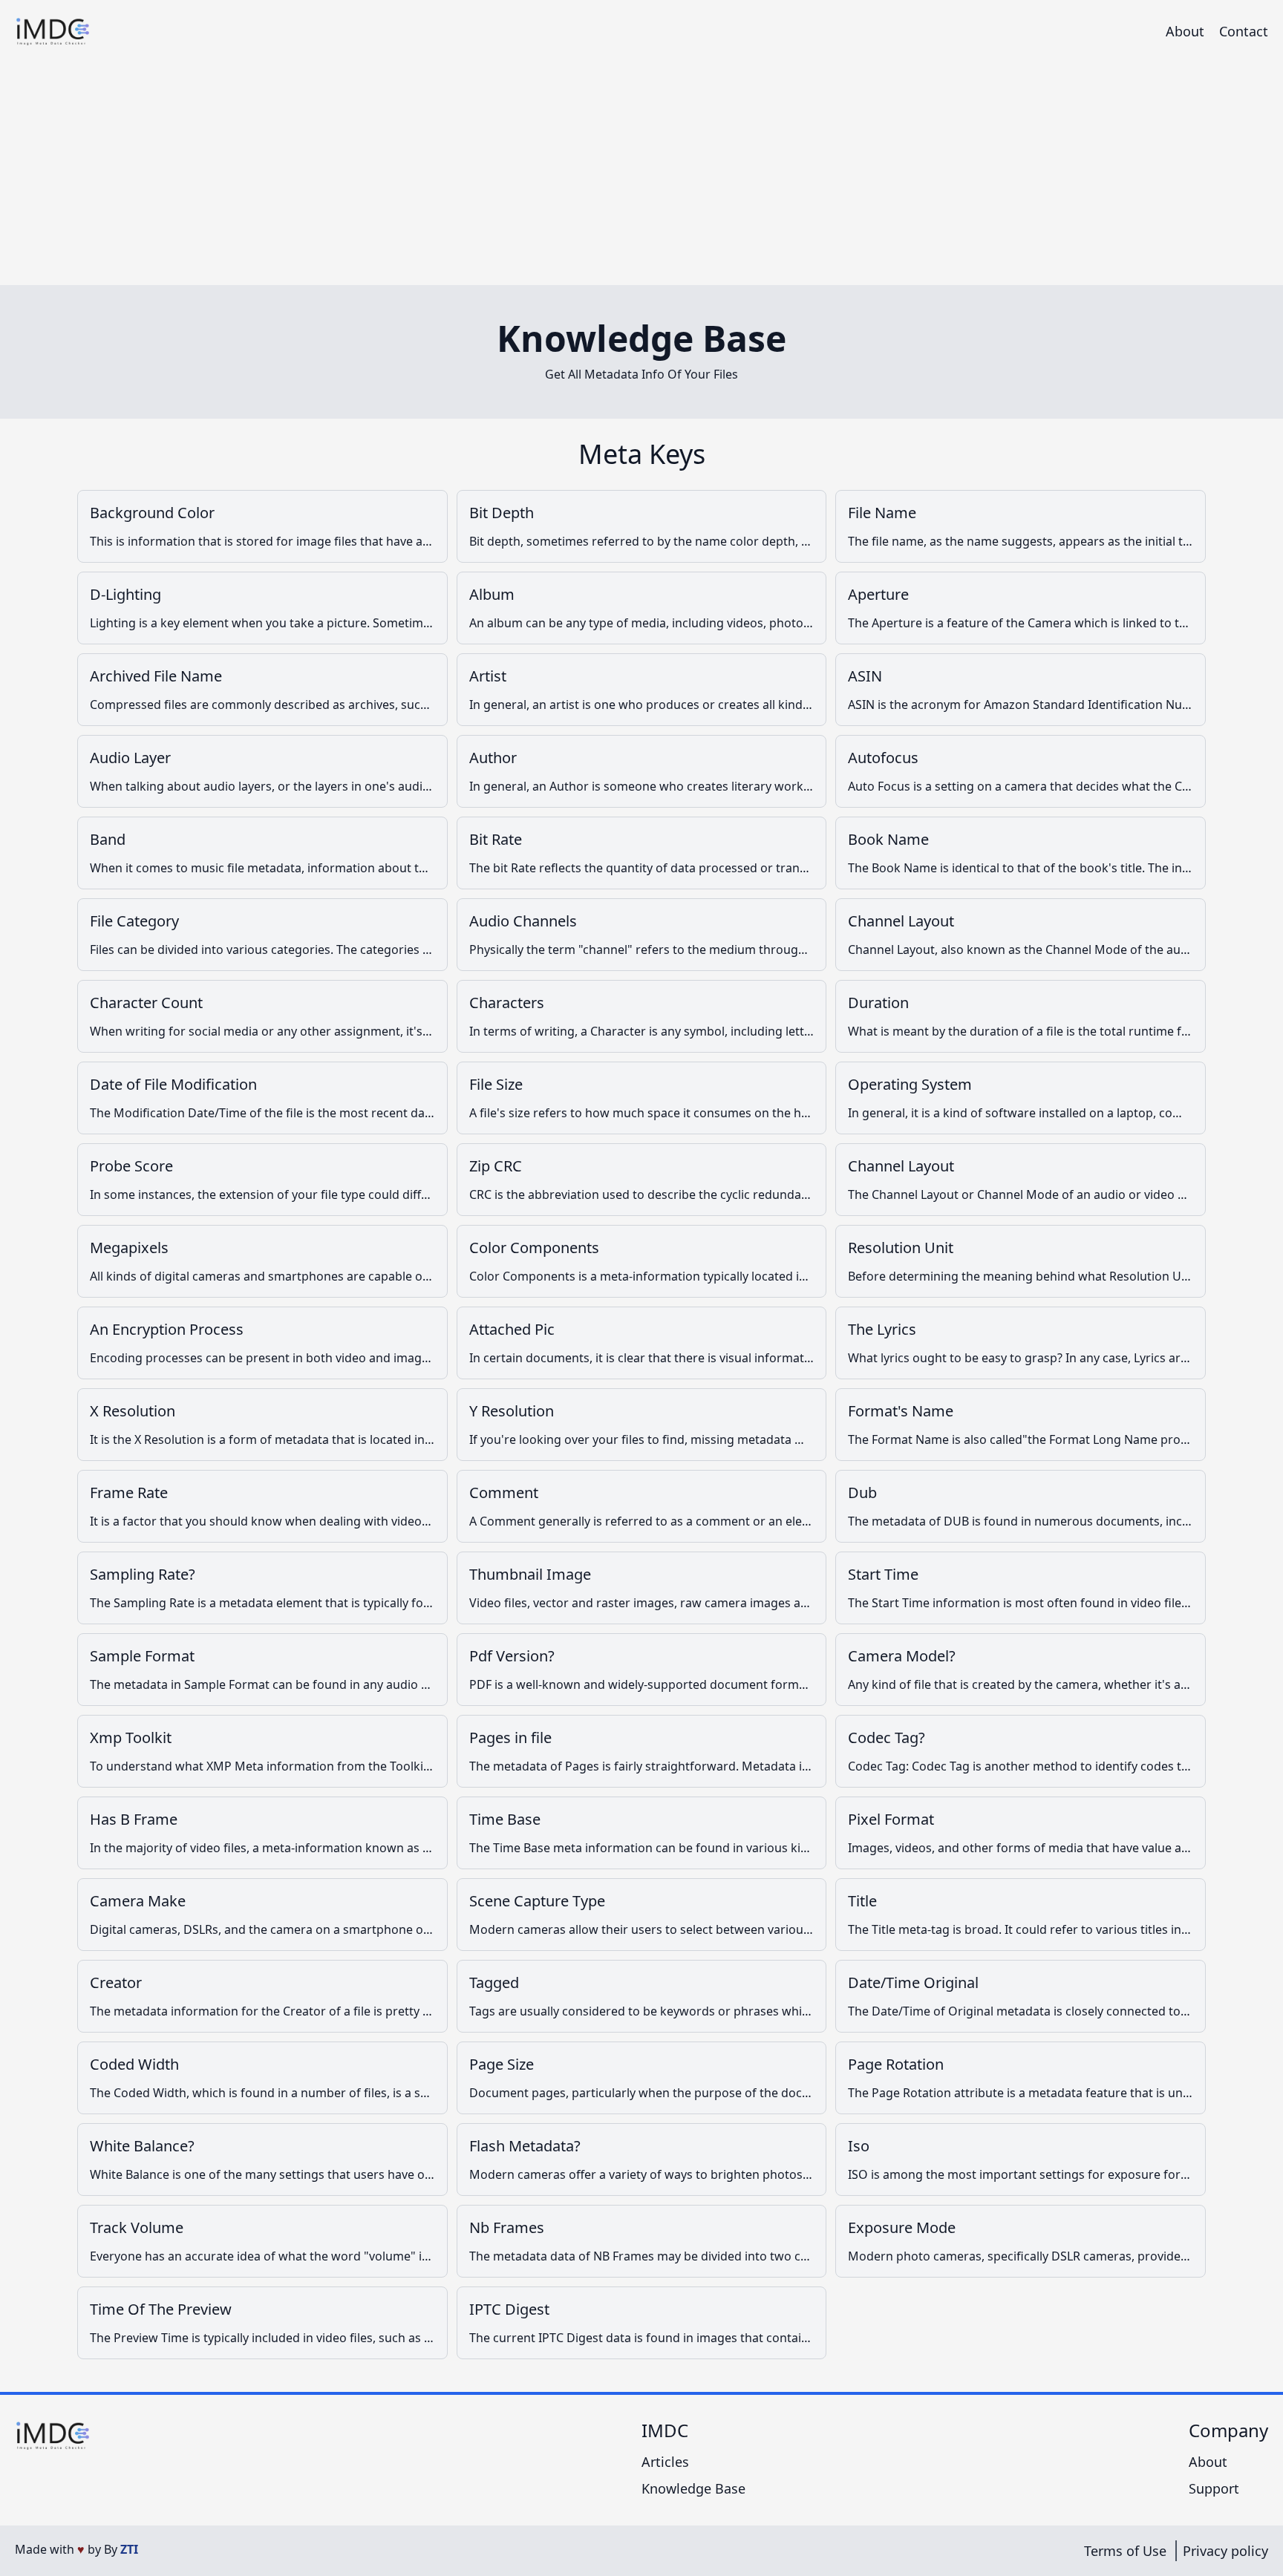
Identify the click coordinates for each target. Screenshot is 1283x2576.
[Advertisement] (641, 174)
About (1185, 31)
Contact (1244, 31)
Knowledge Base (693, 2488)
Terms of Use (1125, 2551)
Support (1214, 2488)
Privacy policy (1225, 2551)
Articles (665, 2462)
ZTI (129, 2549)
